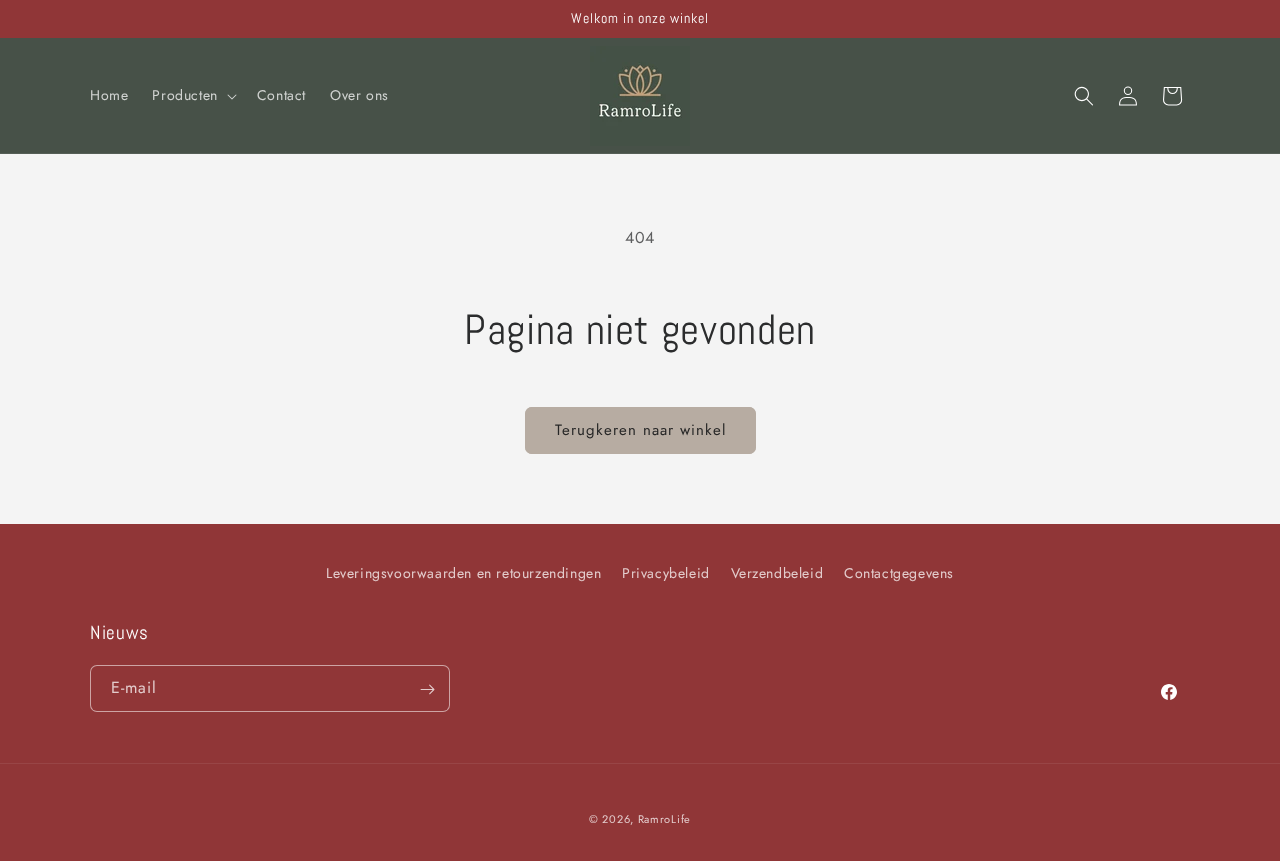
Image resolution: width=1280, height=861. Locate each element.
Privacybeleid (666, 573)
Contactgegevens (899, 573)
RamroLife (664, 819)
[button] (192, 95)
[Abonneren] (427, 689)
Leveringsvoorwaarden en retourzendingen (463, 573)
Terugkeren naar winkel (640, 430)
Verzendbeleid (777, 573)
